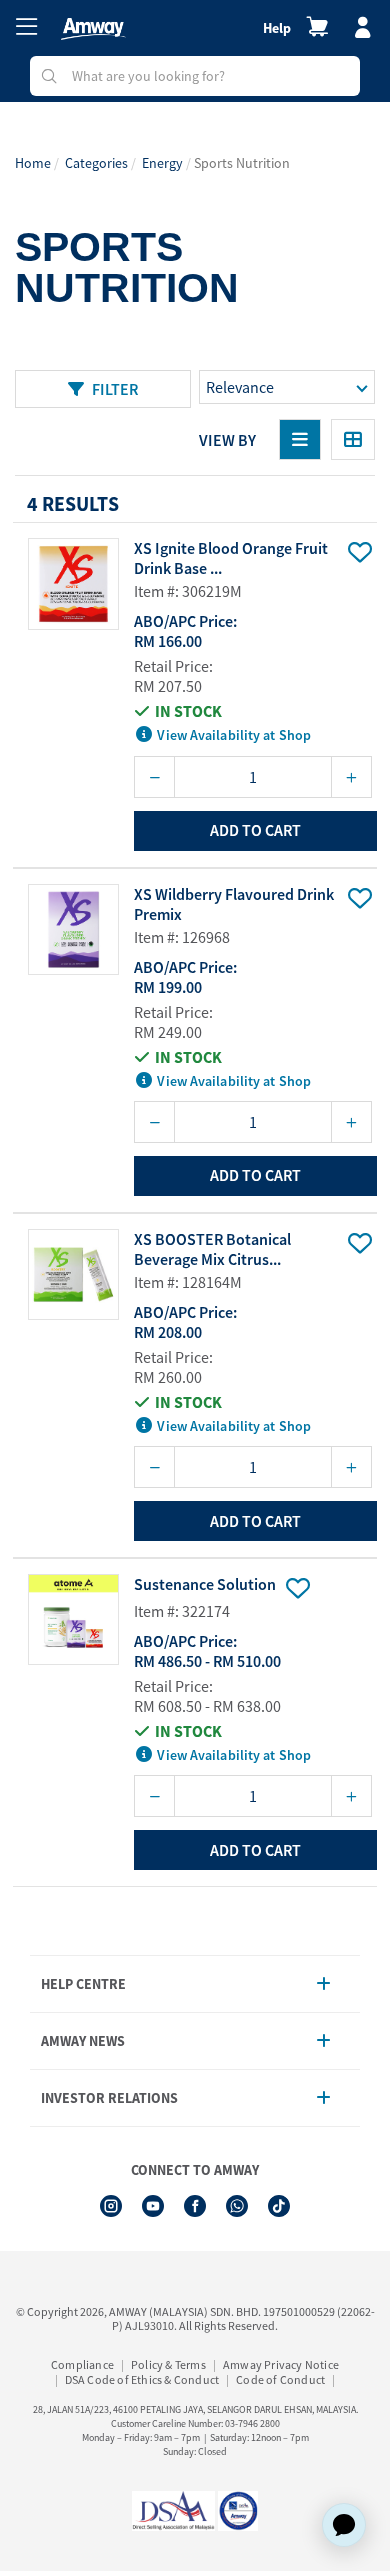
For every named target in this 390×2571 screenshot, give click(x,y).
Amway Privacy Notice (281, 2364)
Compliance (82, 2364)
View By (227, 440)
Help (277, 28)
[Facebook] (195, 2206)
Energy (162, 163)
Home (33, 163)
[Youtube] (153, 2206)
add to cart (255, 830)
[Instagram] (111, 2206)
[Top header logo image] (93, 29)
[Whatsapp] (237, 2206)
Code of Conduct (280, 2379)
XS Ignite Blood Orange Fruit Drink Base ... (231, 558)
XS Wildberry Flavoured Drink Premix (234, 904)
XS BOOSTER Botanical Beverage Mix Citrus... (212, 1249)
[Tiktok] (279, 2206)
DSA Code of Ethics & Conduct (142, 2379)
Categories (96, 163)
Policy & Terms (168, 2364)
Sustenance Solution (205, 1584)
